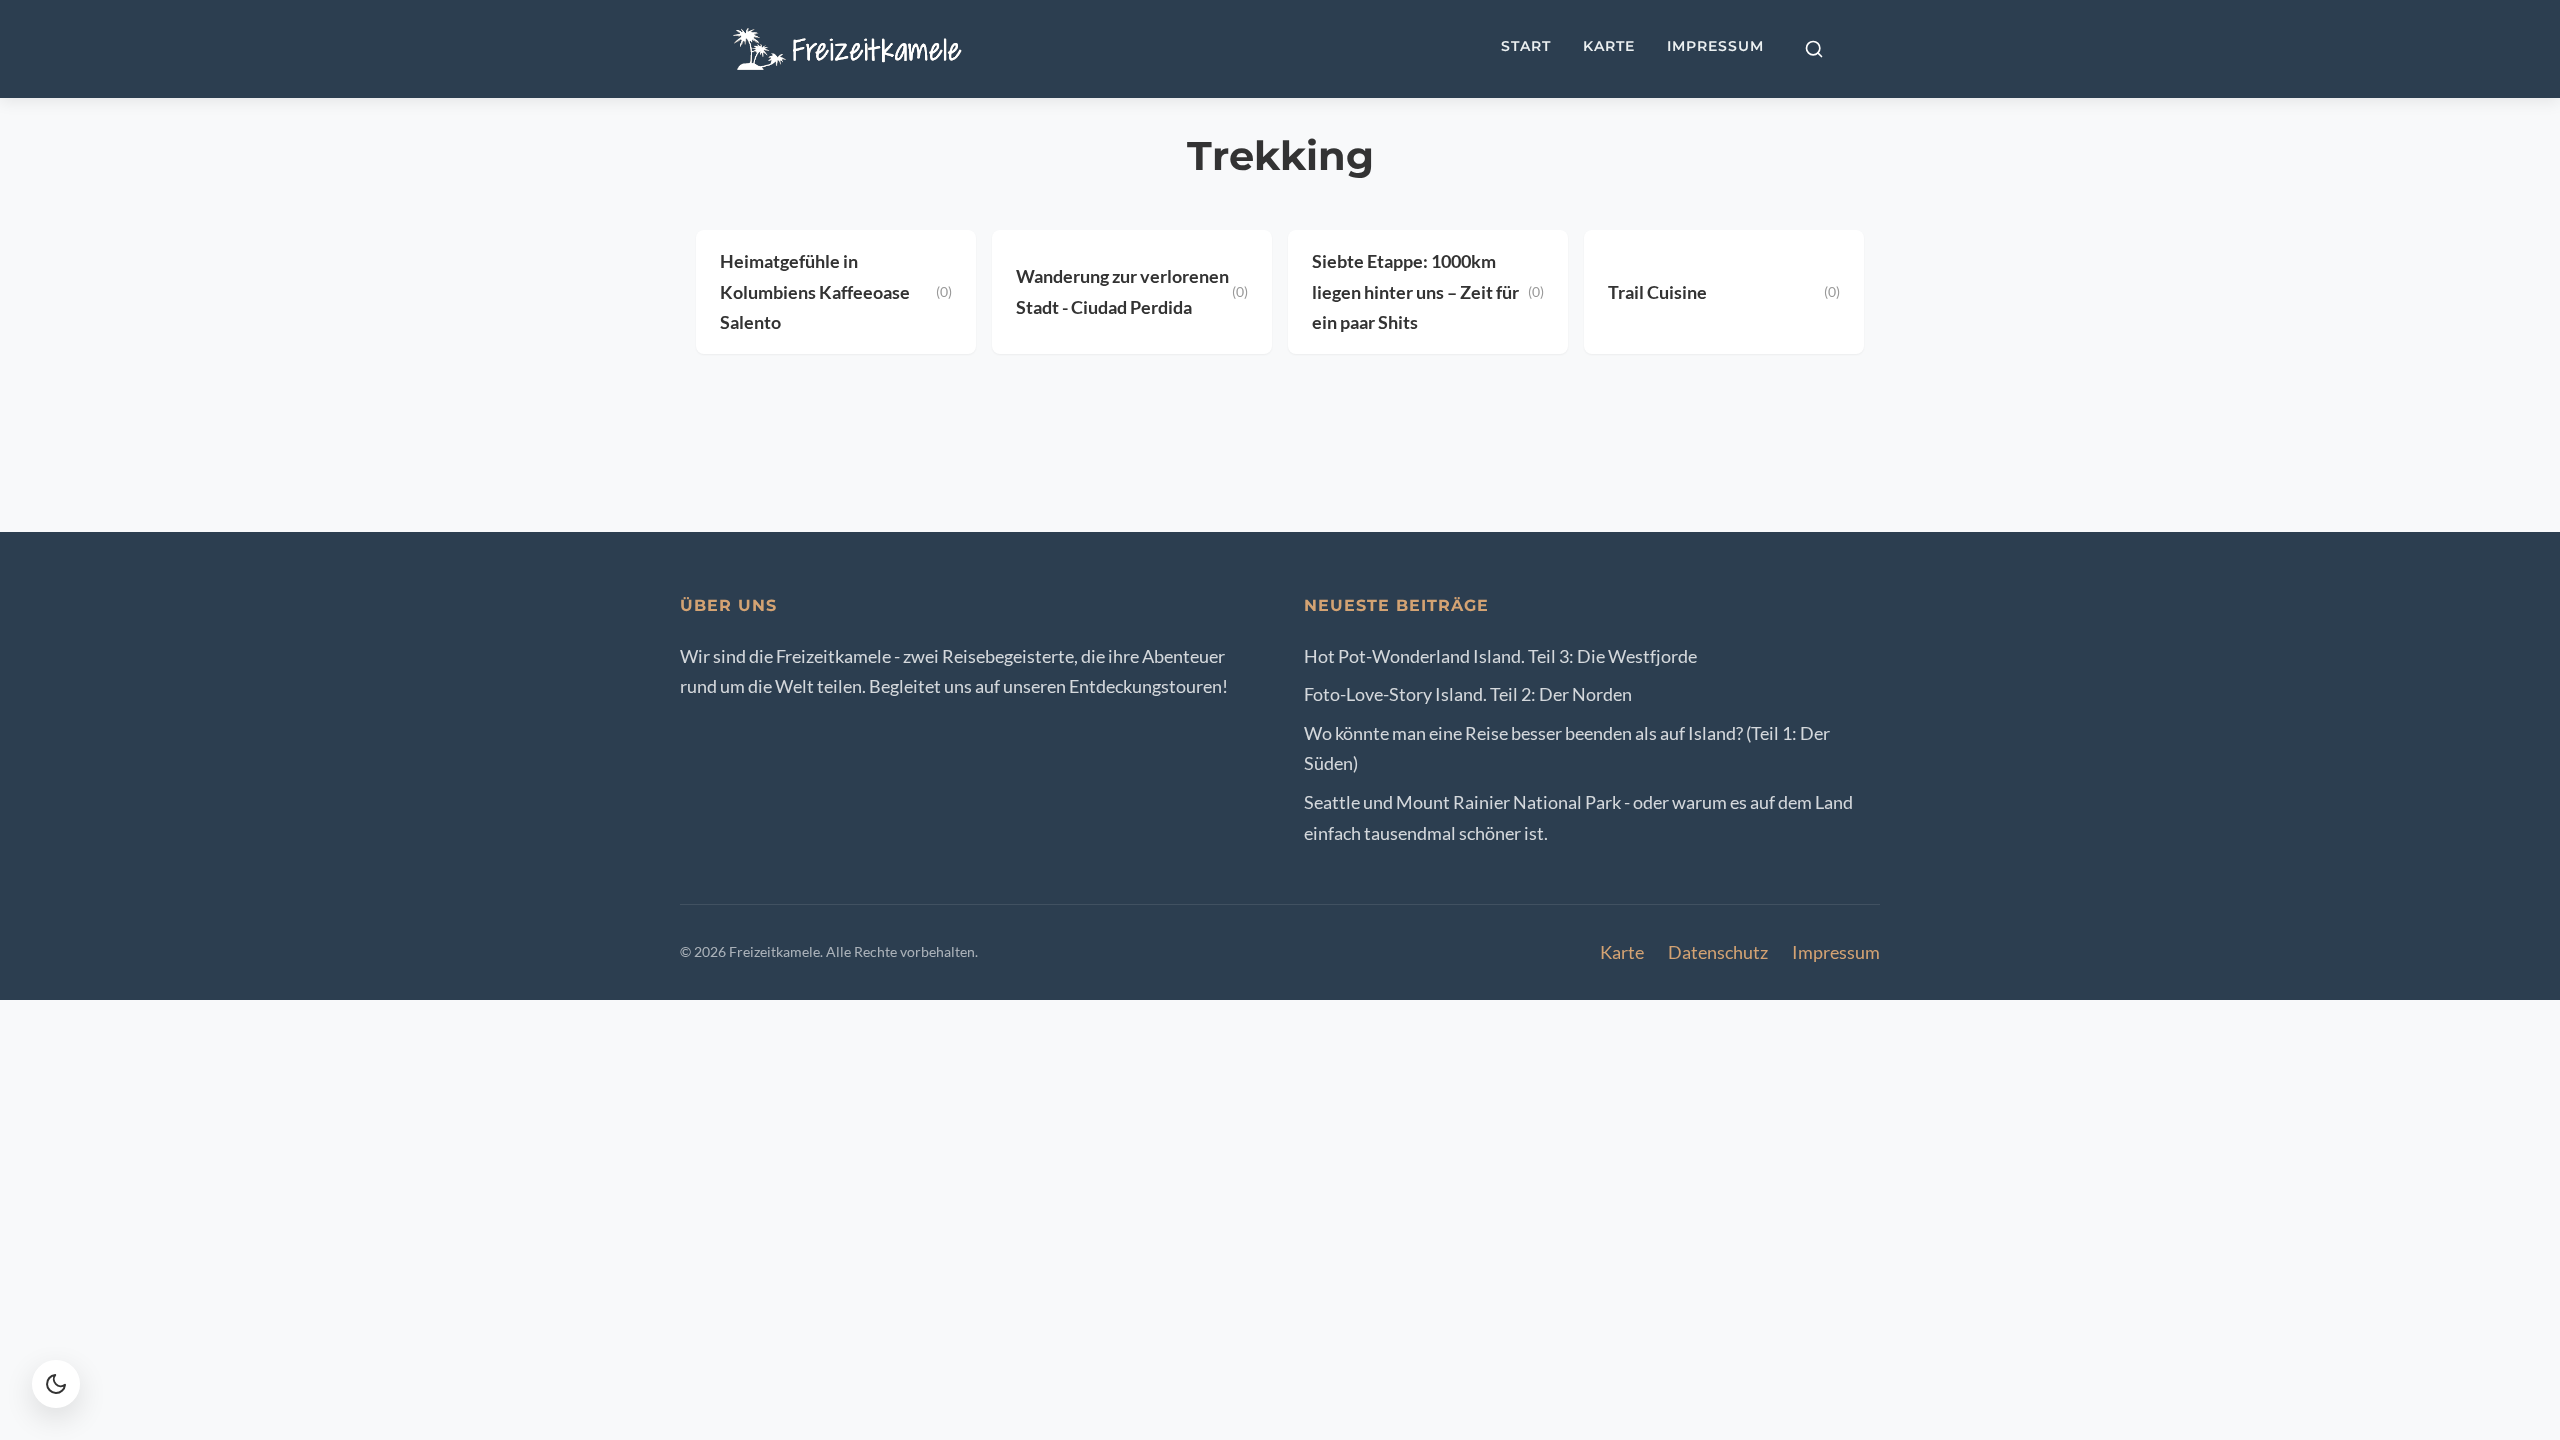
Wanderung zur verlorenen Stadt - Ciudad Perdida (1122, 291)
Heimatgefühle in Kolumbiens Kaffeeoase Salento (815, 291)
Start (1526, 46)
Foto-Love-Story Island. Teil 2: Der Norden (1468, 694)
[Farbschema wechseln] (56, 1384)
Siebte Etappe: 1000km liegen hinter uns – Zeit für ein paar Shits (1415, 291)
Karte (1609, 46)
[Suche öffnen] (1814, 49)
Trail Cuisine (1657, 292)
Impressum (1715, 46)
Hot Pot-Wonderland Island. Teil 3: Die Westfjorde (1500, 656)
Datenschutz (1718, 952)
